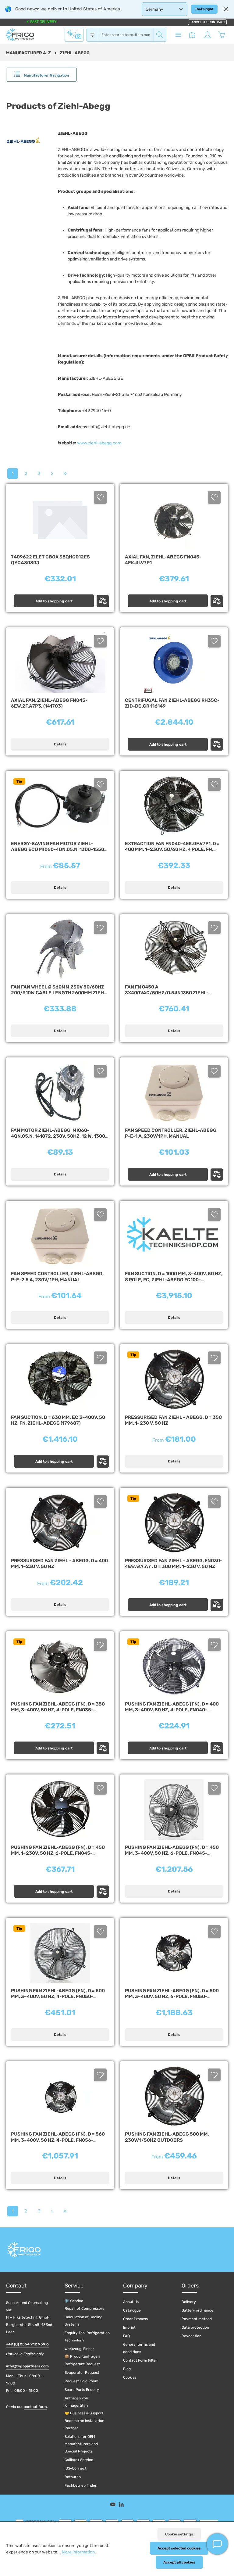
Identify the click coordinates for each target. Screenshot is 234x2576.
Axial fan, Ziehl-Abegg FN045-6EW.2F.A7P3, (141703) (49, 703)
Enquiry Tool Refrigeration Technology (87, 2337)
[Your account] (207, 35)
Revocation (191, 2336)
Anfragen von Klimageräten (76, 2402)
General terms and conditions (139, 2348)
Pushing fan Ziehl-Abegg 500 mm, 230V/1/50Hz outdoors (167, 2137)
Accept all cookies (179, 2562)
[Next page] (52, 474)
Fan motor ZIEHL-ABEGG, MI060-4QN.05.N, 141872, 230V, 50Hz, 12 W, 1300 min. (58, 1134)
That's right (204, 9)
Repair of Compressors (84, 2309)
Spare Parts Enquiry (82, 2390)
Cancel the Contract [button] (207, 22)
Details (60, 744)
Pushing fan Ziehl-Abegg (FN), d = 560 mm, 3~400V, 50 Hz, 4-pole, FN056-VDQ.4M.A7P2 (58, 2137)
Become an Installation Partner (84, 2424)
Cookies (130, 2377)
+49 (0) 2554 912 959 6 (27, 2344)
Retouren (73, 2477)
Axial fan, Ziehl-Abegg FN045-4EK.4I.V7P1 (163, 560)
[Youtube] (113, 2505)
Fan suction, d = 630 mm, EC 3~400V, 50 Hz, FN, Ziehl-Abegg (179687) (58, 1420)
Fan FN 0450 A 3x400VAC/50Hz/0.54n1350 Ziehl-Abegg (167, 990)
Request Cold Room (82, 2381)
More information (78, 2552)
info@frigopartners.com (27, 2366)
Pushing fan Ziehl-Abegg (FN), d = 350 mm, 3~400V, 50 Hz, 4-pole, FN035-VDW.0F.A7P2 (58, 1707)
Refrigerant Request (82, 2364)
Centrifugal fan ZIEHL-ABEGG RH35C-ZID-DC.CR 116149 (172, 703)
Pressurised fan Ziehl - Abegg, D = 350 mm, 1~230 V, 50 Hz (173, 1420)
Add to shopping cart (54, 601)
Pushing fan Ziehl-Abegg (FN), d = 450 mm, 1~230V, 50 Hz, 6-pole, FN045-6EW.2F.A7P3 (58, 1851)
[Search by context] (74, 34)
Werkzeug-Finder (79, 2349)
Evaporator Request (82, 2373)
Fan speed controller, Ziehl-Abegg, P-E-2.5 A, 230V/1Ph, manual (57, 1277)
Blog (127, 2369)
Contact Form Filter (140, 2360)
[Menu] (178, 35)
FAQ (126, 2336)
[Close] (226, 9)
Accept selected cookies (179, 2548)
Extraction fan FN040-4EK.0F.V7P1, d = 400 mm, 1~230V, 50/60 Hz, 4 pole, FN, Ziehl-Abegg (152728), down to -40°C (172, 847)
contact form (35, 2407)
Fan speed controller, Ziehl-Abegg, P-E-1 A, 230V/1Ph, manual (171, 1133)
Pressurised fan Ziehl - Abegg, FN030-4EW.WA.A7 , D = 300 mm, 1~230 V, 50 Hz (174, 1564)
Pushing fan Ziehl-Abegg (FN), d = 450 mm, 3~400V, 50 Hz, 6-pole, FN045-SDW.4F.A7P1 (172, 1851)
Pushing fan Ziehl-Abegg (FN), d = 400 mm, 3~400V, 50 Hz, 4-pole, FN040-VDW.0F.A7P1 (172, 1707)
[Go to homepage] (20, 35)
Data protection (195, 2327)
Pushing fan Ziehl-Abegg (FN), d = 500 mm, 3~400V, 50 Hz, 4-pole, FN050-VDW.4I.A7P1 (58, 1994)
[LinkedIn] (121, 2505)
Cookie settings (179, 2534)
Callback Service (79, 2460)
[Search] (160, 35)
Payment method (197, 2319)
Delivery (189, 2302)
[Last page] (65, 474)
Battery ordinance (197, 2310)
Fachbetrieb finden (81, 2485)
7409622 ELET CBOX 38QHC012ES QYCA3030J (50, 560)
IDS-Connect (76, 2468)
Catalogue (132, 2310)
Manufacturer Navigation (46, 75)
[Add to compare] (103, 601)
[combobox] (126, 35)
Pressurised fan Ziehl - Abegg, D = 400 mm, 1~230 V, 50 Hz (59, 1564)
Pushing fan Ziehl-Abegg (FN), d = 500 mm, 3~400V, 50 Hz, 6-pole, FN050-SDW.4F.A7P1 (172, 1994)
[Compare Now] (192, 35)
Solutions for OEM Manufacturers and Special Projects (81, 2444)
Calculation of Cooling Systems (83, 2321)
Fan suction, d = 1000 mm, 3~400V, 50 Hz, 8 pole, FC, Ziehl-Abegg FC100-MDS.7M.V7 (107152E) (174, 1277)
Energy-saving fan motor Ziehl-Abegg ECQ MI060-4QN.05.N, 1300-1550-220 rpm (59, 847)
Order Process (135, 2319)
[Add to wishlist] (100, 497)
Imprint (129, 2327)
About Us (131, 2302)
